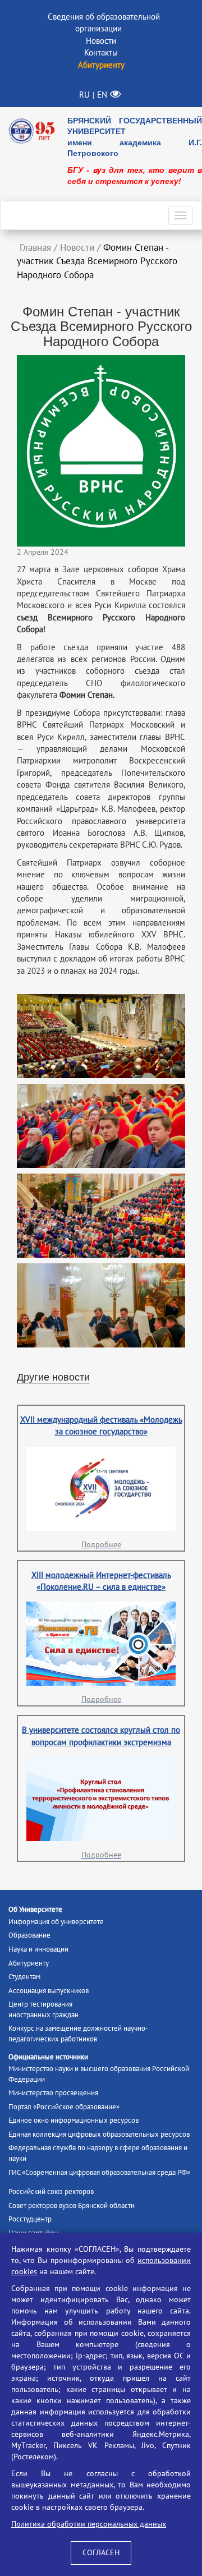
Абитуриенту (29, 1963)
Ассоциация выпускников (49, 1991)
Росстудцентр (30, 2219)
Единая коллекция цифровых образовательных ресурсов (99, 2135)
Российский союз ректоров (51, 2192)
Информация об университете (56, 1922)
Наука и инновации (38, 1949)
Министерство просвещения (53, 2093)
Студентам (24, 1977)
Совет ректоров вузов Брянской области (72, 2206)
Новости (101, 41)
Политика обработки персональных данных (89, 2524)
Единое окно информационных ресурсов (74, 2120)
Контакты (101, 53)
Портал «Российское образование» (64, 2107)
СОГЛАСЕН (101, 2553)
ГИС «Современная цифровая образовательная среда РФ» (99, 2173)
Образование (29, 1935)
